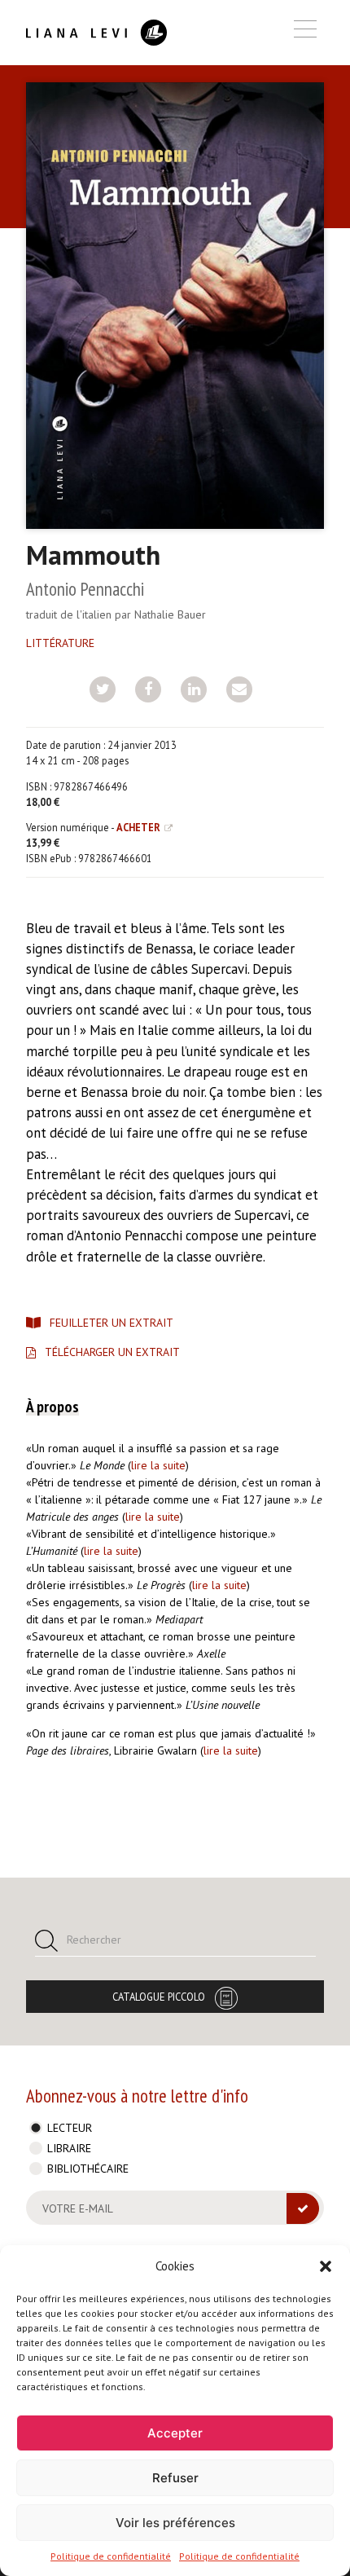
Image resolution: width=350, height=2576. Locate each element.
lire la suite (158, 1465)
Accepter (175, 2433)
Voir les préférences (175, 2523)
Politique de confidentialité (111, 2556)
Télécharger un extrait (112, 1352)
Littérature (60, 643)
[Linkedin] (194, 689)
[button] (326, 2266)
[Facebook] (148, 689)
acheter (138, 827)
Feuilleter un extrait (112, 1323)
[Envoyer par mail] (239, 689)
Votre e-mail (78, 2208)
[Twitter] (103, 689)
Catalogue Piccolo (159, 1997)
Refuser (175, 2478)
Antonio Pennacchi (85, 589)
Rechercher (94, 1940)
